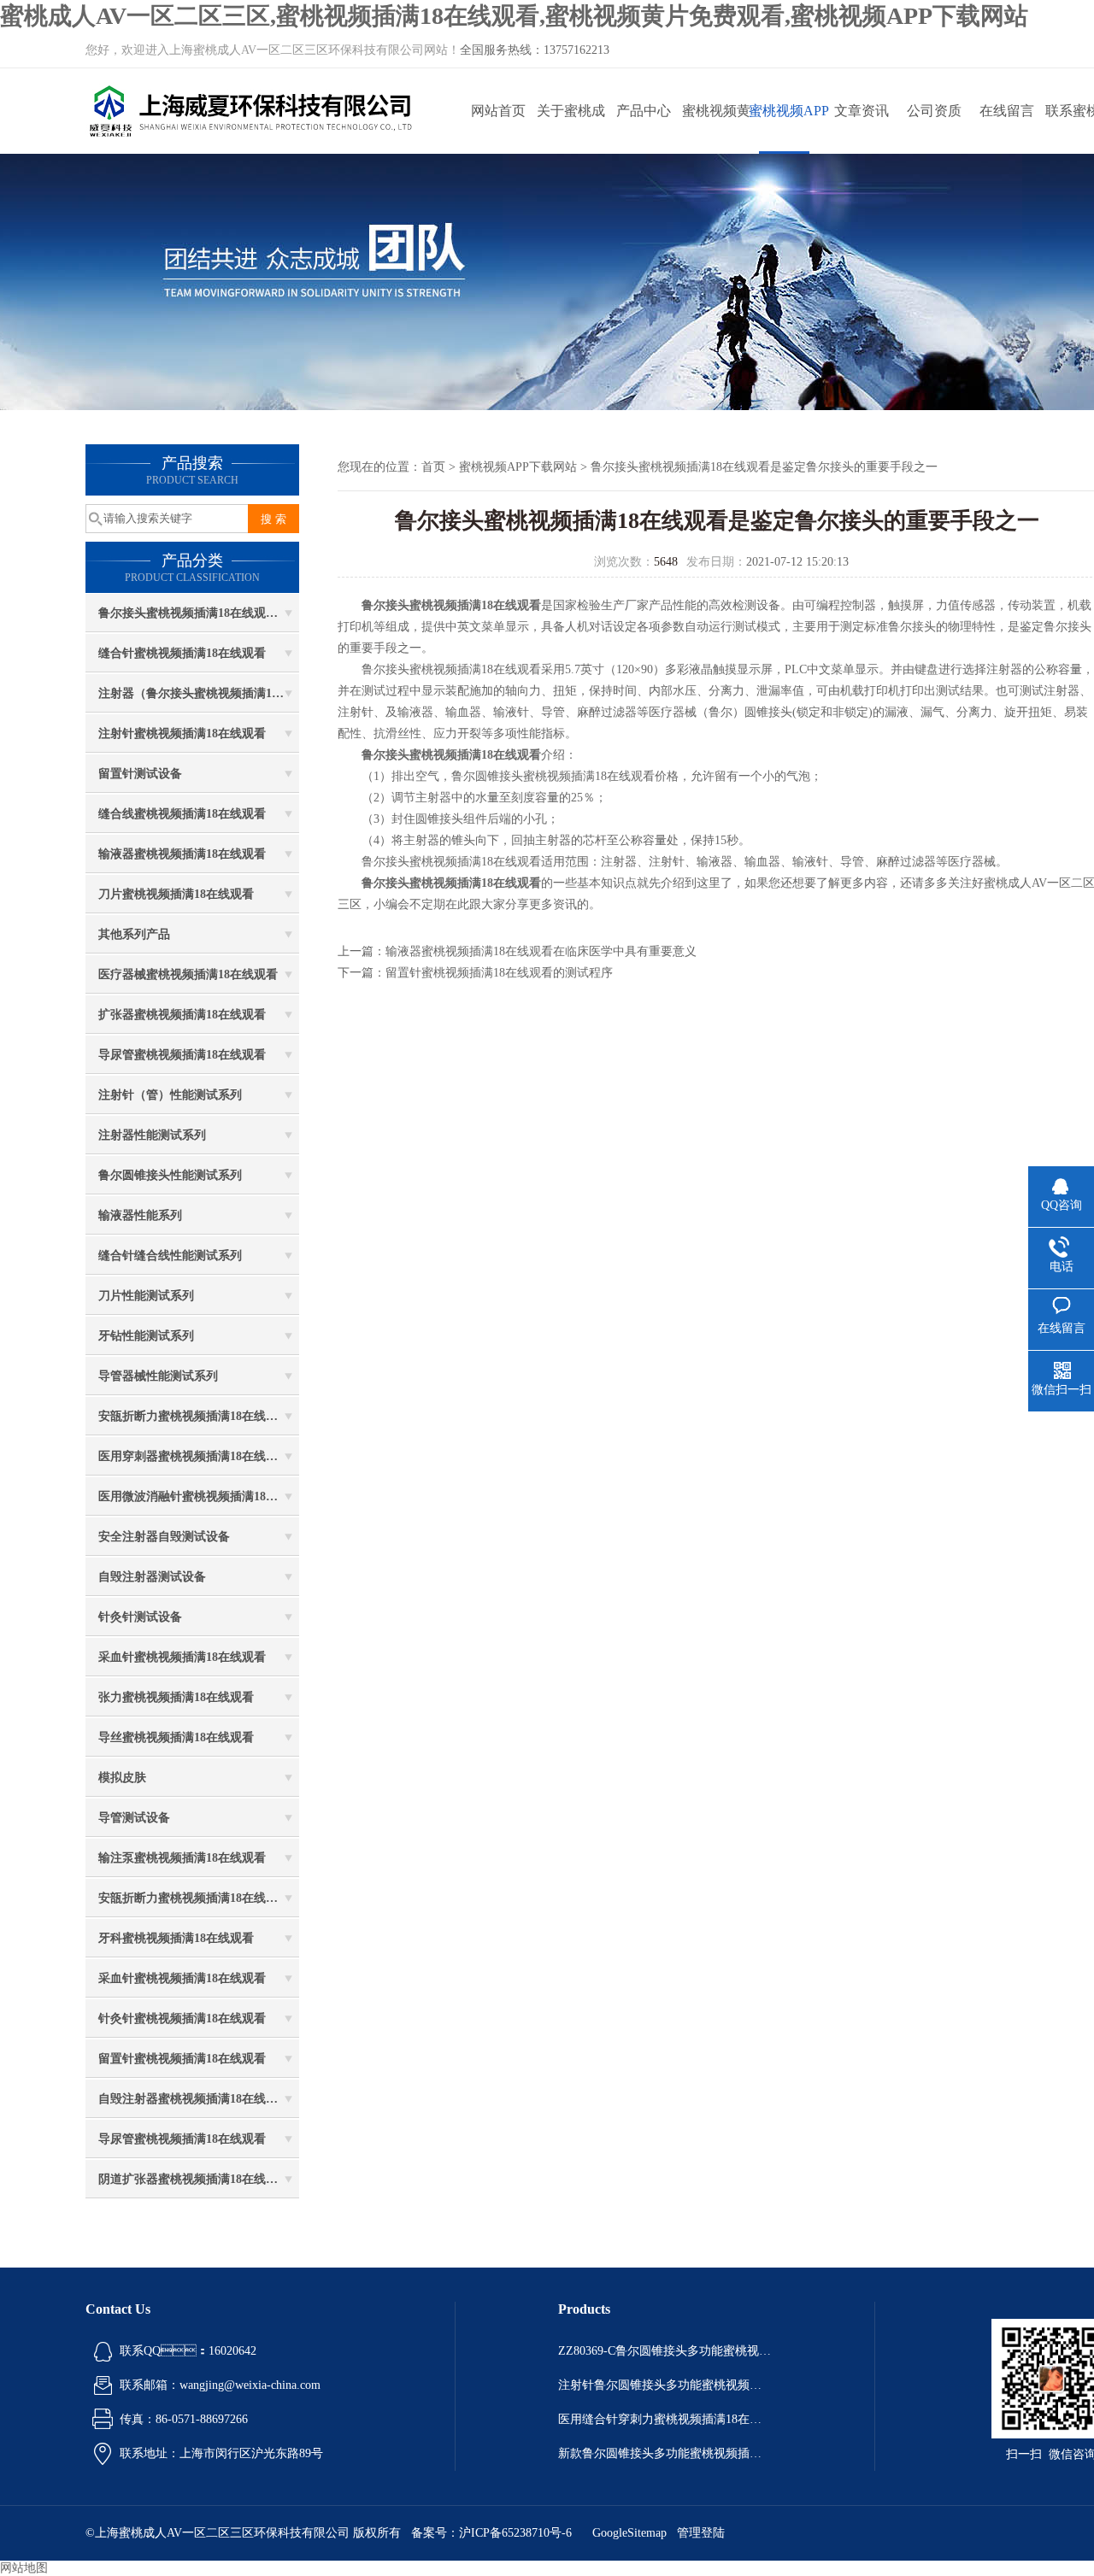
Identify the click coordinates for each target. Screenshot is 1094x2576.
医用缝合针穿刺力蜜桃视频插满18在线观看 (665, 2419)
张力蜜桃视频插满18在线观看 (176, 1697)
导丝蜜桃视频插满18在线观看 (176, 1737)
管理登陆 (701, 2533)
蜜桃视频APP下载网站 (789, 129)
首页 (433, 467)
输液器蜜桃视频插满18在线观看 (182, 854)
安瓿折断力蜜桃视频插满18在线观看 (194, 1416)
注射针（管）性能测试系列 (170, 1095)
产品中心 (644, 111)
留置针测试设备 (140, 774)
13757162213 (576, 50)
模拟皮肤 (122, 1778)
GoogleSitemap (629, 2533)
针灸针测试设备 (140, 1617)
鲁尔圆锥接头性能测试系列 (170, 1175)
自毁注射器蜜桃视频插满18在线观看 (194, 2099)
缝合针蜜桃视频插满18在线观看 (182, 653)
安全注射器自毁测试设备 (164, 1537)
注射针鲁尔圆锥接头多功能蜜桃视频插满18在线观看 (665, 2385)
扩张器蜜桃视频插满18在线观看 (182, 1015)
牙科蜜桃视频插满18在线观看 (176, 1938)
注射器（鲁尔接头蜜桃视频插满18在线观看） (199, 693)
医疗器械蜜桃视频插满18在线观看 (188, 974)
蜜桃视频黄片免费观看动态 (716, 129)
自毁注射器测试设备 (152, 1577)
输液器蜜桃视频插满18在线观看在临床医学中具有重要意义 (541, 951)
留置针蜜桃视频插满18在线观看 (182, 2059)
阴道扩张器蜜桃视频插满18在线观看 (194, 2179)
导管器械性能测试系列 (158, 1376)
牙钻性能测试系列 (146, 1336)
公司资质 (934, 111)
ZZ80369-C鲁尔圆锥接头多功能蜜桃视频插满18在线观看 (665, 2351)
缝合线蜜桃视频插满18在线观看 (182, 814)
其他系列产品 (134, 934)
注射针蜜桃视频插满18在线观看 (182, 733)
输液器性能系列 (140, 1215)
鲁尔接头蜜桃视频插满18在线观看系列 (199, 613)
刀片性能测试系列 (146, 1296)
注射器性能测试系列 (152, 1135)
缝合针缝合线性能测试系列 (170, 1256)
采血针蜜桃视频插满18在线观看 (182, 1657)
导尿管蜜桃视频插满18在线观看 (182, 1055)
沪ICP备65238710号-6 (515, 2533)
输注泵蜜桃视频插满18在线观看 (182, 1858)
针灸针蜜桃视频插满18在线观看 (182, 2019)
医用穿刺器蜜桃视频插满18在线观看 (194, 1456)
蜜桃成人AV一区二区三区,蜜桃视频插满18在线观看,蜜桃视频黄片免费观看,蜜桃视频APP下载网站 (514, 16)
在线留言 (1007, 111)
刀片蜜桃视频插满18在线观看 (176, 894)
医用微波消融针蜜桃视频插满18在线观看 (199, 1496)
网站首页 (498, 111)
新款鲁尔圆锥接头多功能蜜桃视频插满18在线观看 (665, 2453)
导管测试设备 (134, 1818)
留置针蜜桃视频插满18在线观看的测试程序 (499, 973)
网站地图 (24, 2568)
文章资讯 (862, 111)
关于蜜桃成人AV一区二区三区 (571, 129)
